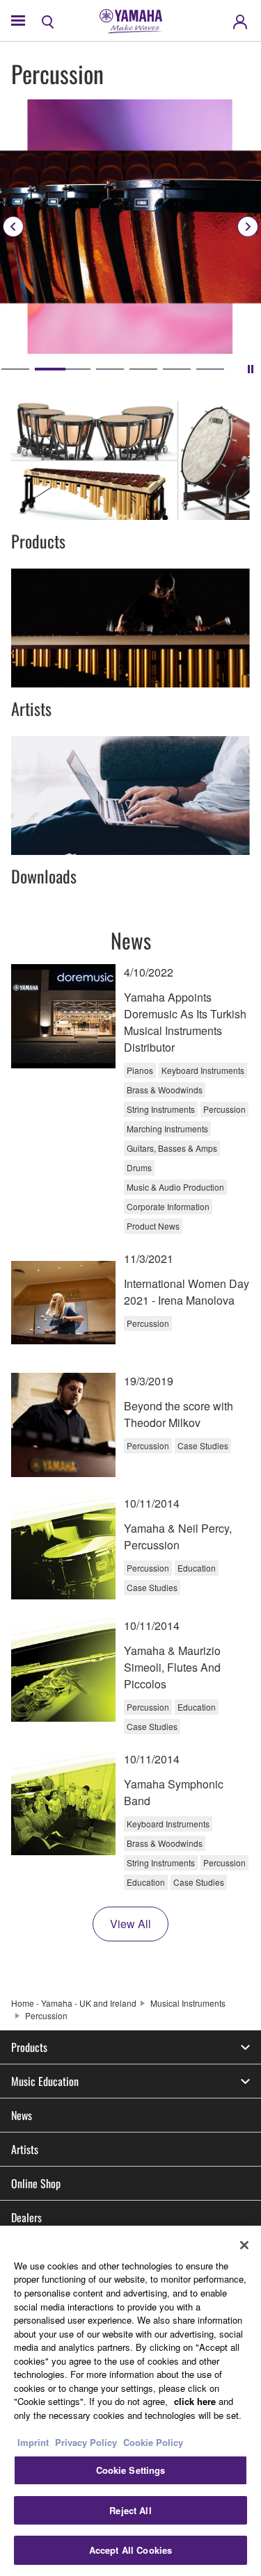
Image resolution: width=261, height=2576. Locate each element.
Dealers (26, 2217)
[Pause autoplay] (251, 369)
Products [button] (29, 2047)
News (22, 2115)
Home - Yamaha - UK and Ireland (74, 2003)
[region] (130, 2401)
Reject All (130, 2510)
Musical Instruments (188, 2003)
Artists (25, 2149)
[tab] (15, 369)
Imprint (33, 2442)
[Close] (244, 2245)
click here (195, 2401)
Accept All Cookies (130, 2550)
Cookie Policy (153, 2442)
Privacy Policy (86, 2442)
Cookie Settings (131, 2470)
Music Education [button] (45, 2081)
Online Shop (36, 2183)
